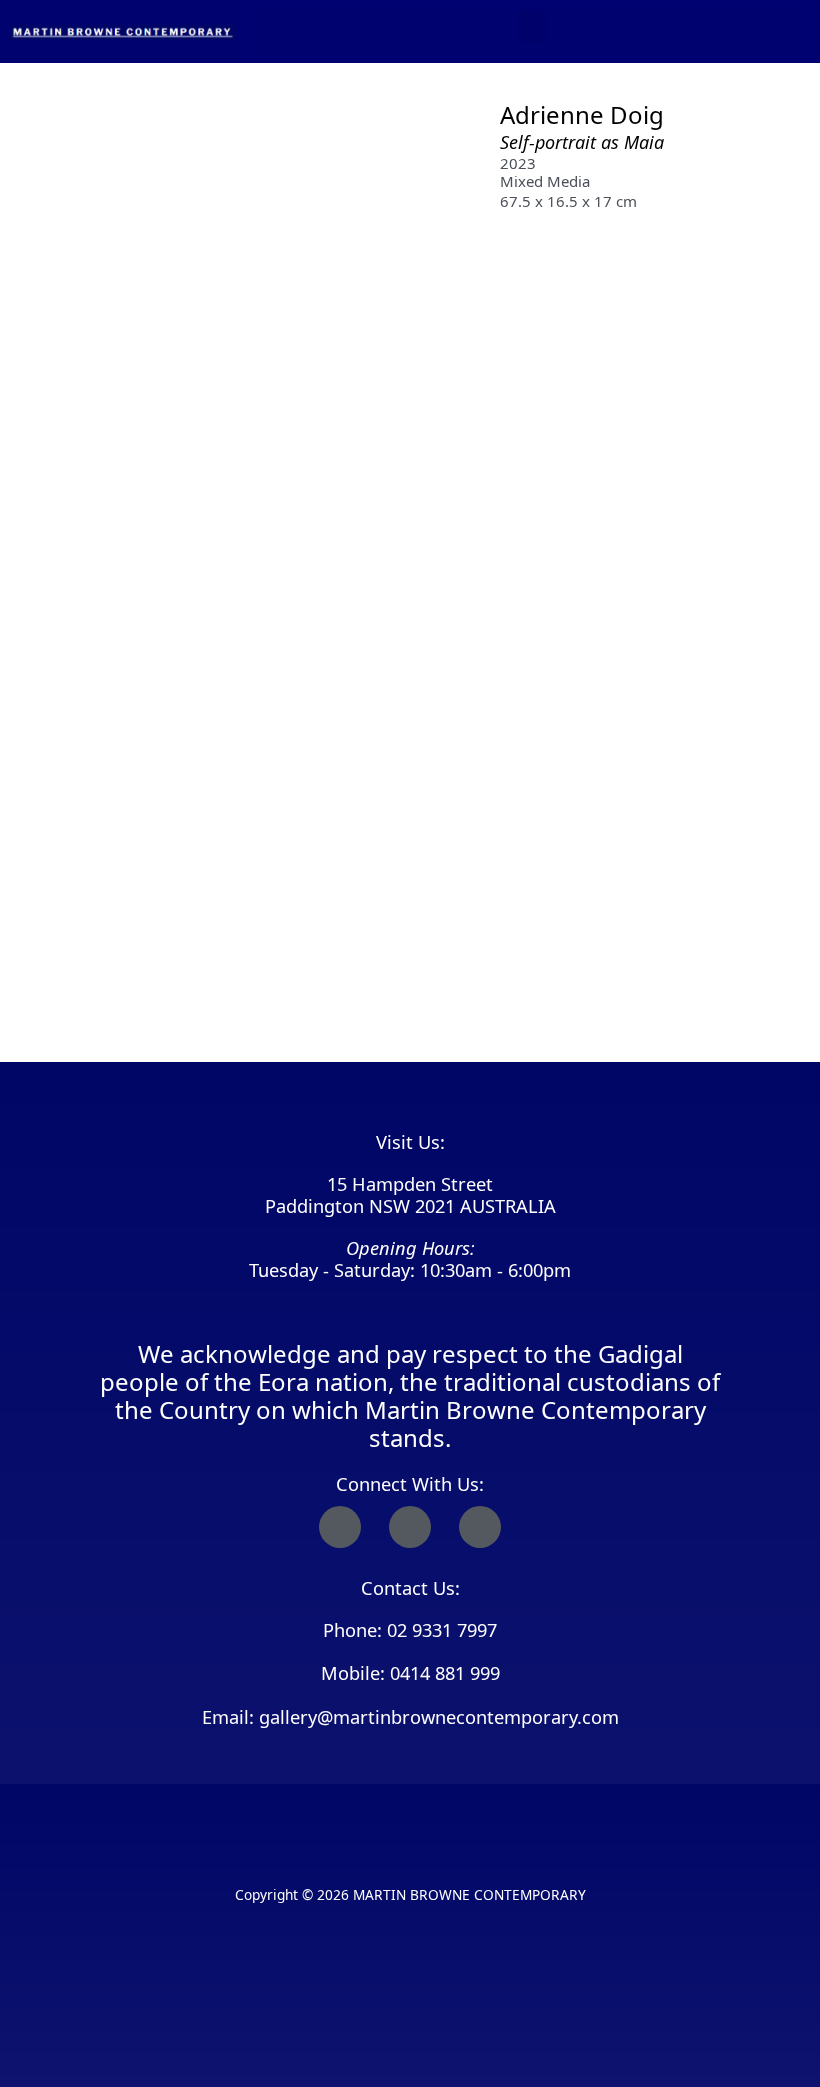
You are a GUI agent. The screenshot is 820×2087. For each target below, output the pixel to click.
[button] (532, 26)
